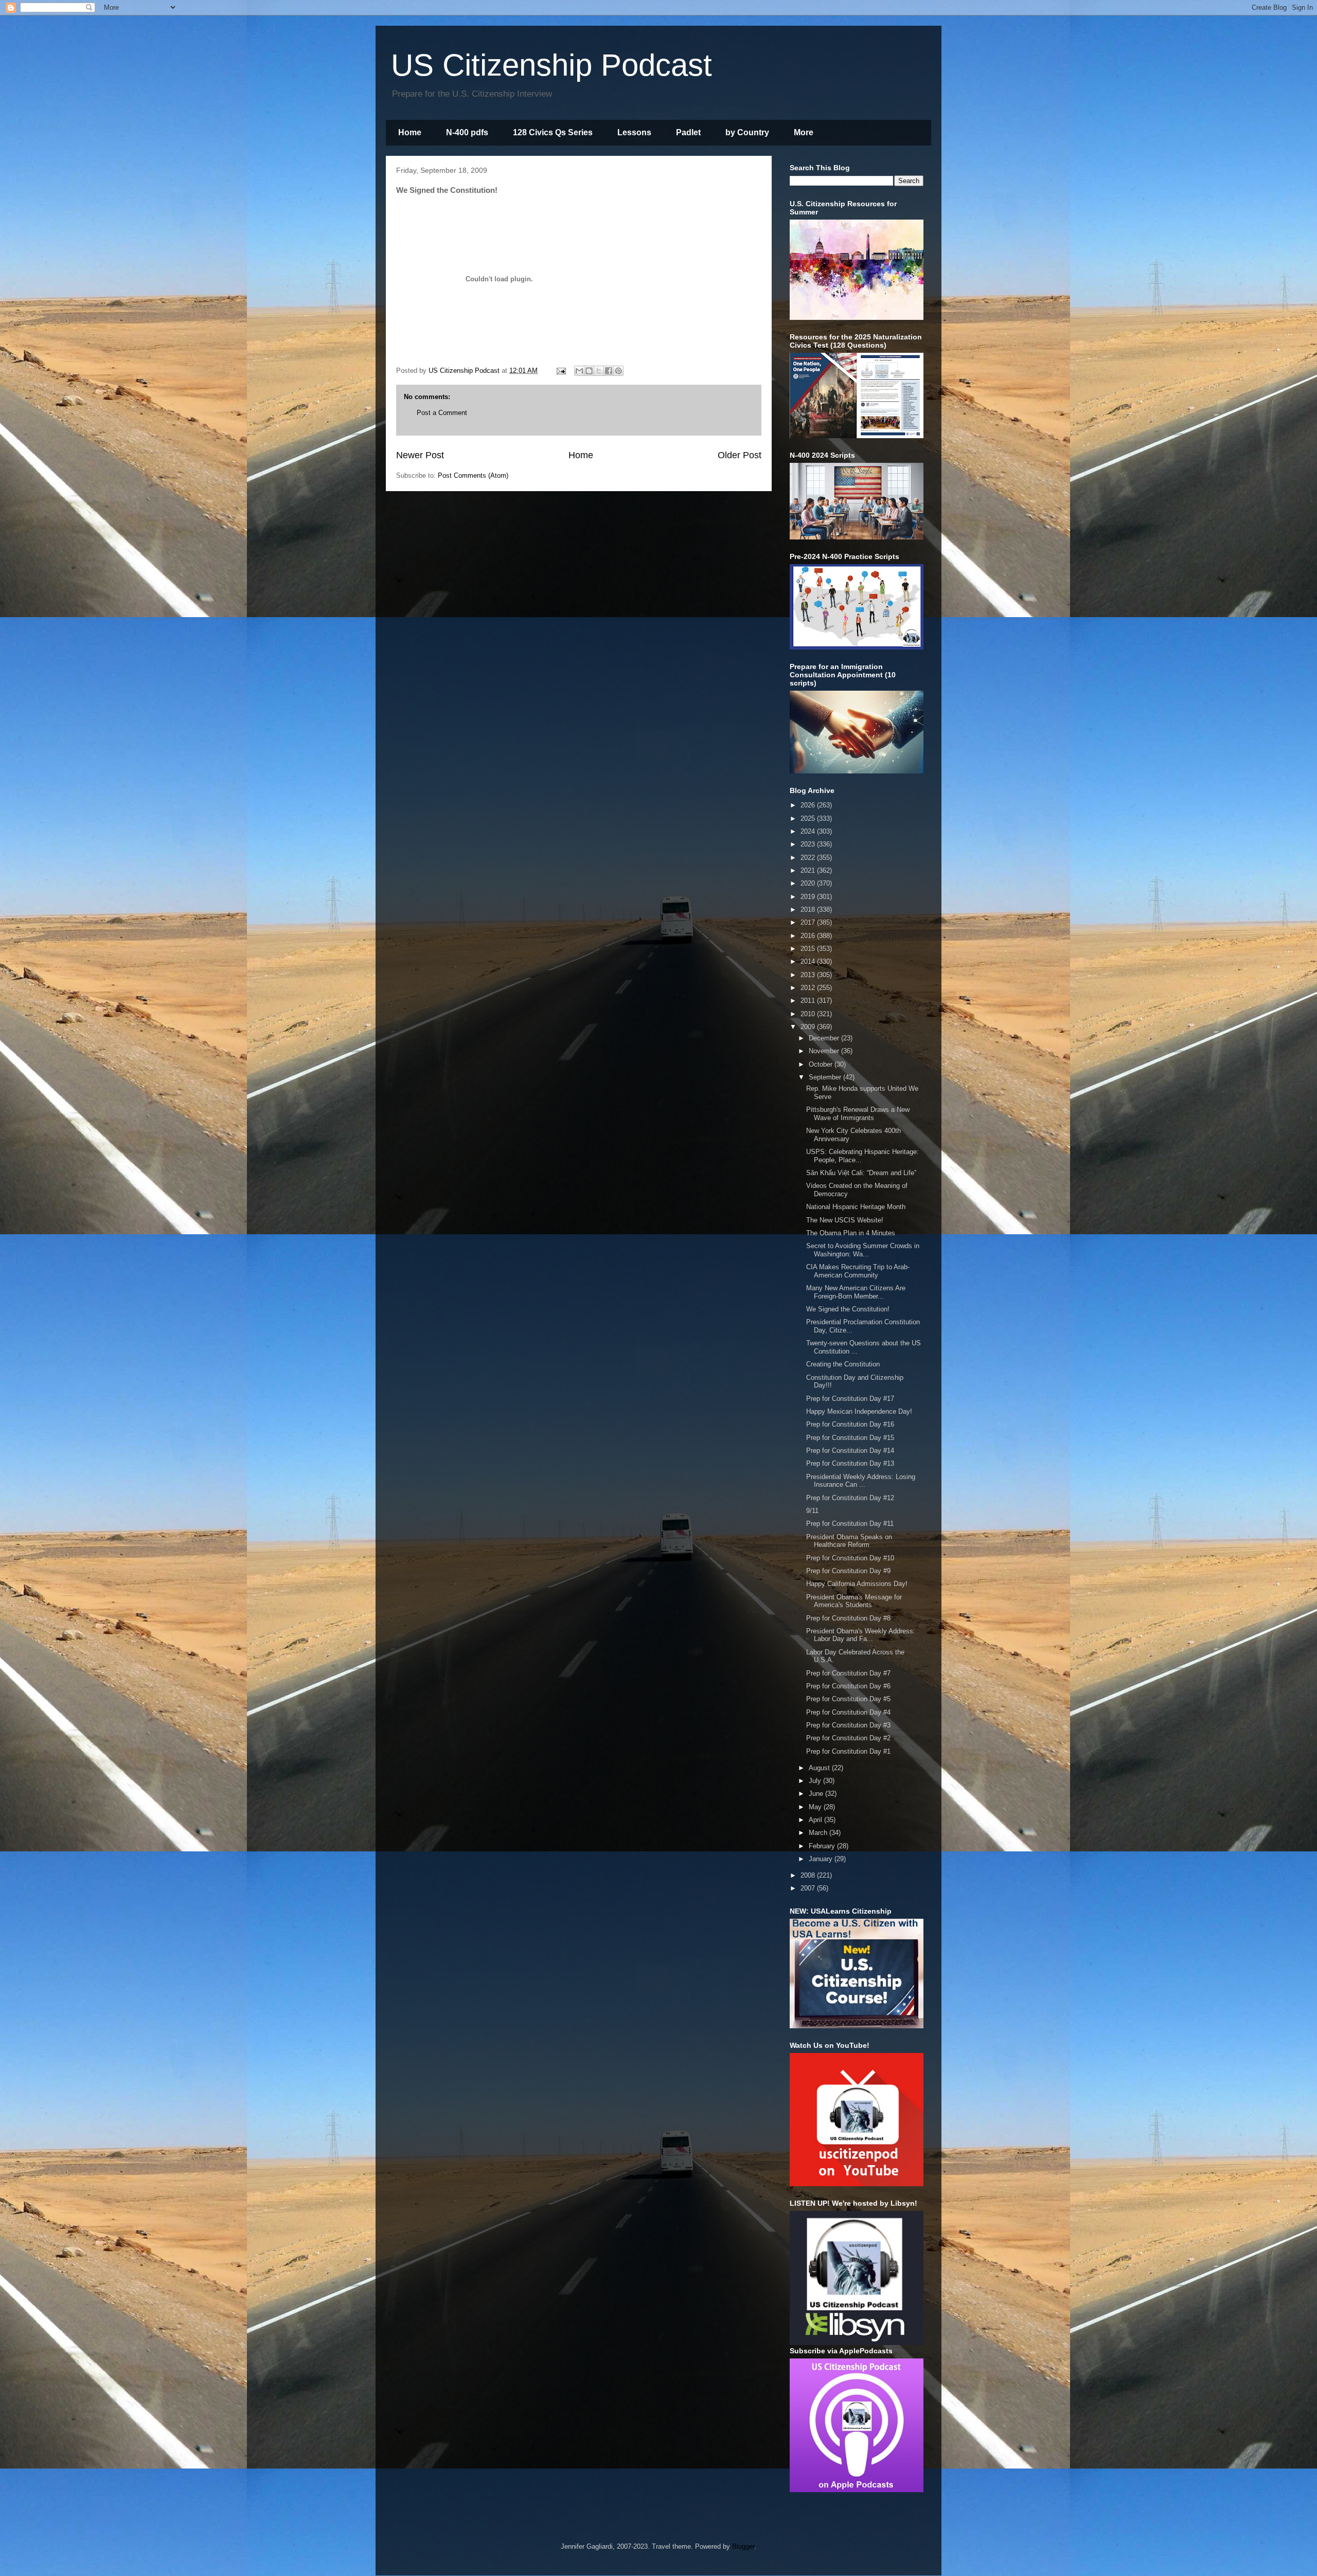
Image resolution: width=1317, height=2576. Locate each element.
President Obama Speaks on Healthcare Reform (849, 1541)
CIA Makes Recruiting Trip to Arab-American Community (858, 1271)
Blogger (743, 2546)
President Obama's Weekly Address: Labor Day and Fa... (861, 1635)
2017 (809, 922)
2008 (809, 1875)
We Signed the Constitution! (848, 1309)
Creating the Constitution (843, 1364)
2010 (809, 1014)
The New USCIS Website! (845, 1220)
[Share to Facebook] (609, 371)
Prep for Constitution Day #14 (850, 1451)
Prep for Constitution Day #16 (850, 1424)
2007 (809, 1888)
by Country (747, 132)
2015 (809, 949)
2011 (809, 1001)
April (816, 1820)
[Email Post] (560, 371)
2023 (809, 844)
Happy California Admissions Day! (857, 1584)
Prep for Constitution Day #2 (848, 1738)
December (825, 1038)
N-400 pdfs (467, 132)
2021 (809, 870)
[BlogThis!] (589, 371)
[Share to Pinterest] (618, 371)
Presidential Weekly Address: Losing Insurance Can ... (861, 1481)
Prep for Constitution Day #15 (850, 1438)
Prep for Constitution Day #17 (850, 1399)
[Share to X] (599, 371)
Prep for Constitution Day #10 (850, 1558)
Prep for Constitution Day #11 (850, 1524)
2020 (809, 883)
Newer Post (420, 455)
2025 (809, 818)
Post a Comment (442, 413)
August (820, 1768)
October (822, 1064)
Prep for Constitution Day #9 (848, 1571)
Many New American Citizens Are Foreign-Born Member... (856, 1292)
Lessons (634, 132)
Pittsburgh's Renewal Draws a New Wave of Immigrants (858, 1114)
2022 (809, 858)
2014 (809, 961)
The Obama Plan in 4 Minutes (851, 1233)
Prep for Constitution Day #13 (850, 1463)
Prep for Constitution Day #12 (850, 1498)
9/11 (812, 1511)
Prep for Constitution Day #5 (848, 1699)
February (823, 1846)
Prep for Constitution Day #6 (848, 1686)
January (822, 1859)
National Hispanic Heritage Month (856, 1207)
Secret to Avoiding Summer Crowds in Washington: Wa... (863, 1250)
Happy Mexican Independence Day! (859, 1411)
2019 (809, 897)
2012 (809, 988)
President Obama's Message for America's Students (854, 1601)
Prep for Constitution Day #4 (848, 1712)
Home (410, 132)
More (804, 132)
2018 (809, 909)
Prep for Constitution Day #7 (848, 1673)
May (816, 1807)
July (816, 1781)
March (819, 1833)
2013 (809, 975)
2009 (809, 1027)
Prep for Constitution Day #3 (848, 1725)
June (817, 1794)
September (826, 1077)
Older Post (740, 455)
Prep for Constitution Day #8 (848, 1618)
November (825, 1051)
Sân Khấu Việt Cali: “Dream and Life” (861, 1173)
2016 (809, 936)
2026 (809, 805)
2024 (809, 831)
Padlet (688, 132)
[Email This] (579, 371)
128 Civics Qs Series (553, 132)
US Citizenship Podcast (551, 65)
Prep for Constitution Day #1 (848, 1751)
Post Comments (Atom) (473, 475)
